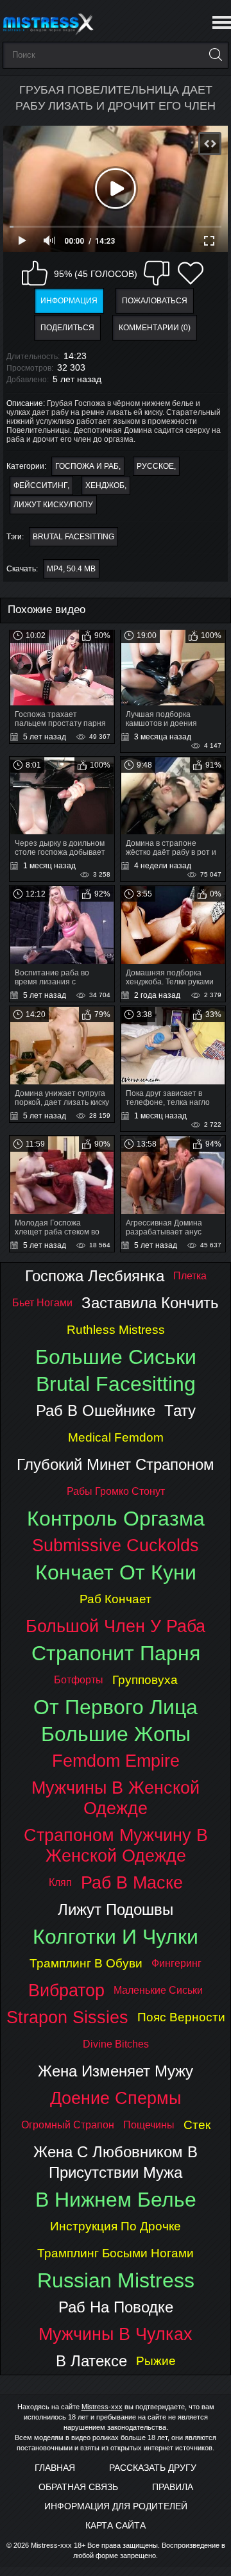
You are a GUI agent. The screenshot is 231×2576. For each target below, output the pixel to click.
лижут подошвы (116, 1909)
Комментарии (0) (155, 328)
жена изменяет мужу (116, 2071)
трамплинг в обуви (86, 1963)
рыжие (156, 2361)
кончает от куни (116, 1572)
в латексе (91, 2361)
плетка (190, 1276)
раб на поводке (116, 2307)
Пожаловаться (155, 301)
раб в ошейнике (96, 1410)
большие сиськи (116, 1357)
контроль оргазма (116, 1519)
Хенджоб (105, 485)
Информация (69, 301)
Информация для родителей (116, 2506)
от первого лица (116, 1707)
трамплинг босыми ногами (116, 2253)
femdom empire (116, 1761)
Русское (155, 466)
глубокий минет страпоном (116, 1464)
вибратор (66, 1990)
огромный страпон (68, 2125)
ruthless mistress (116, 1330)
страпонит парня (116, 1653)
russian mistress (116, 2280)
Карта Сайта (116, 2525)
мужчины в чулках (116, 2334)
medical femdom (116, 1437)
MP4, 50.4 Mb (71, 569)
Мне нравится (35, 273)
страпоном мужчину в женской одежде (116, 1845)
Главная (55, 2468)
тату (180, 1410)
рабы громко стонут (116, 1491)
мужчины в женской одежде (116, 1798)
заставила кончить (150, 1303)
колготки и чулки (116, 1937)
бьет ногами (42, 1303)
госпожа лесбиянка (95, 1276)
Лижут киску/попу (53, 505)
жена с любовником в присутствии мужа (116, 2162)
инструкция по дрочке (116, 2226)
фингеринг (176, 1963)
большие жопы (116, 1734)
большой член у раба (116, 1626)
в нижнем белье (116, 2200)
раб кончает (116, 1599)
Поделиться (67, 328)
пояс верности (181, 2017)
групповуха (145, 1680)
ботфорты (79, 1680)
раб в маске (132, 1882)
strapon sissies (67, 2017)
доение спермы (116, 2098)
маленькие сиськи (158, 1990)
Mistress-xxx (102, 2407)
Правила (173, 2487)
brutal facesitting (73, 537)
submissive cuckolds (116, 1545)
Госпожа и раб (87, 466)
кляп (60, 1882)
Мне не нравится (157, 273)
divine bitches (116, 2044)
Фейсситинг (40, 485)
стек (197, 2125)
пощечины (149, 2125)
